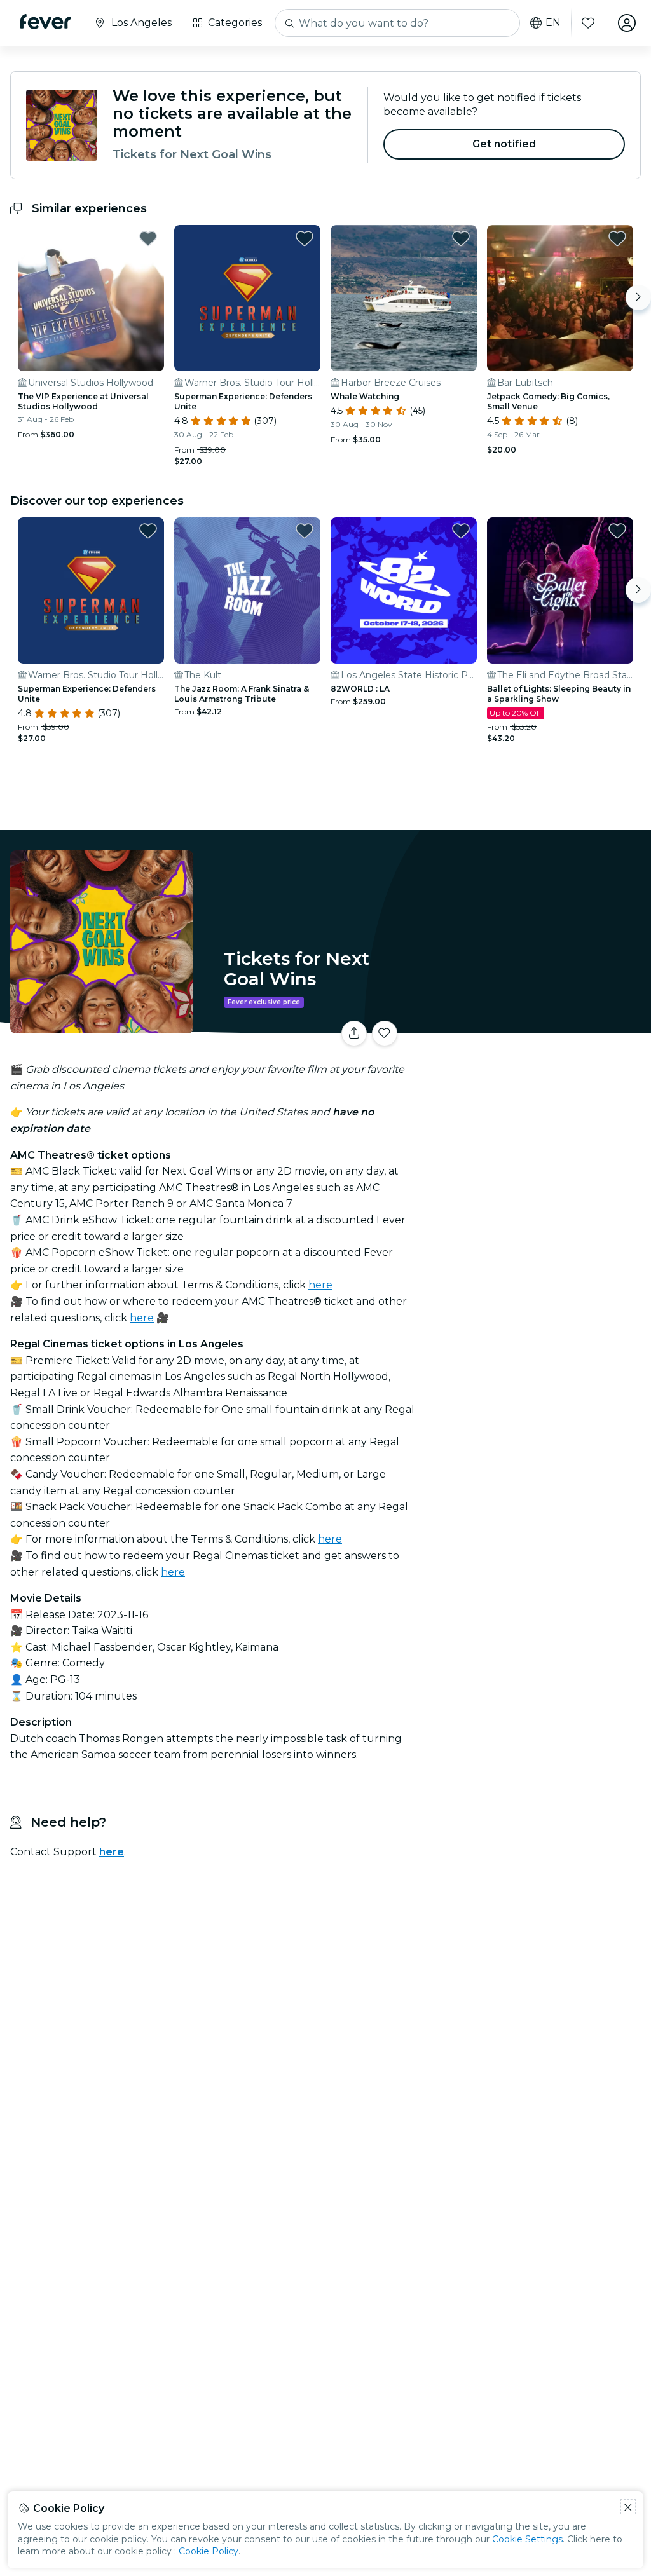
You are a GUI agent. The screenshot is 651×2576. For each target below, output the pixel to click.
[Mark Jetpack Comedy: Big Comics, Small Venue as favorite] (617, 238)
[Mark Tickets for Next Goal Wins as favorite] (385, 1033)
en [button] (553, 23)
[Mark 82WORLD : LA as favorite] (461, 531)
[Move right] (638, 297)
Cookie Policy (209, 2551)
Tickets (537, 1025)
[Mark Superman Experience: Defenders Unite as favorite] (305, 238)
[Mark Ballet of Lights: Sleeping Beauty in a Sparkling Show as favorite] (617, 531)
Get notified (504, 144)
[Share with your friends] (354, 1033)
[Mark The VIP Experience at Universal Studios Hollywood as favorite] (148, 238)
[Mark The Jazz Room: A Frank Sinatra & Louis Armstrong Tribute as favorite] (305, 531)
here (320, 1285)
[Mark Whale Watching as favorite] (461, 238)
